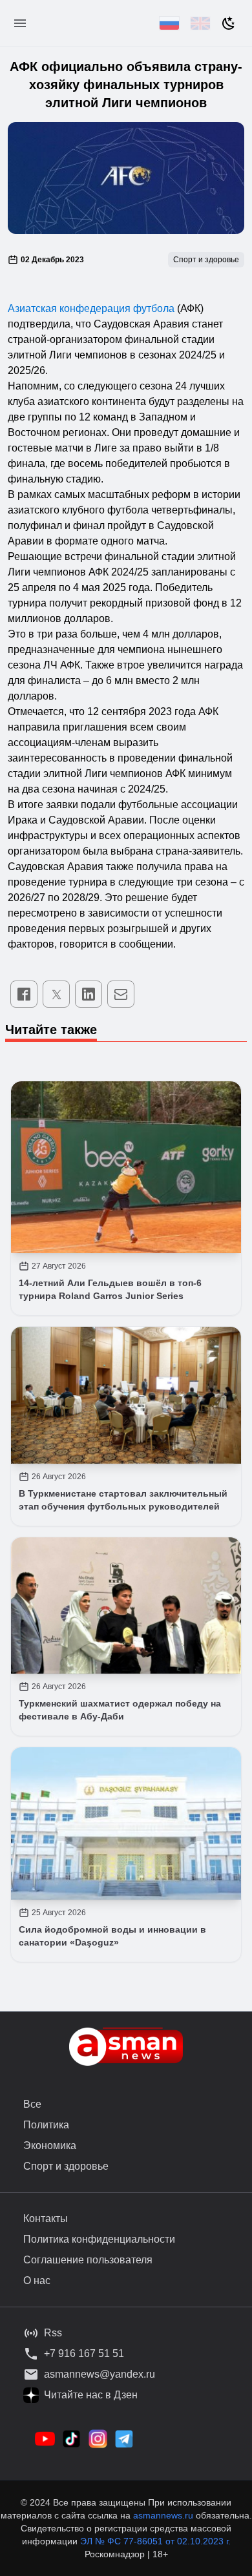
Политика (46, 2125)
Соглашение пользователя (88, 2260)
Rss (53, 2333)
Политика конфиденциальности (99, 2239)
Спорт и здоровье (66, 2166)
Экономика (50, 2145)
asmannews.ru (163, 2515)
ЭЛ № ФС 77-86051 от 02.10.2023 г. (155, 2541)
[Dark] (229, 23)
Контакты (46, 2218)
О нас (37, 2280)
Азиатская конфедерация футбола (91, 308)
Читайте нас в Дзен (91, 2395)
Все (32, 2104)
